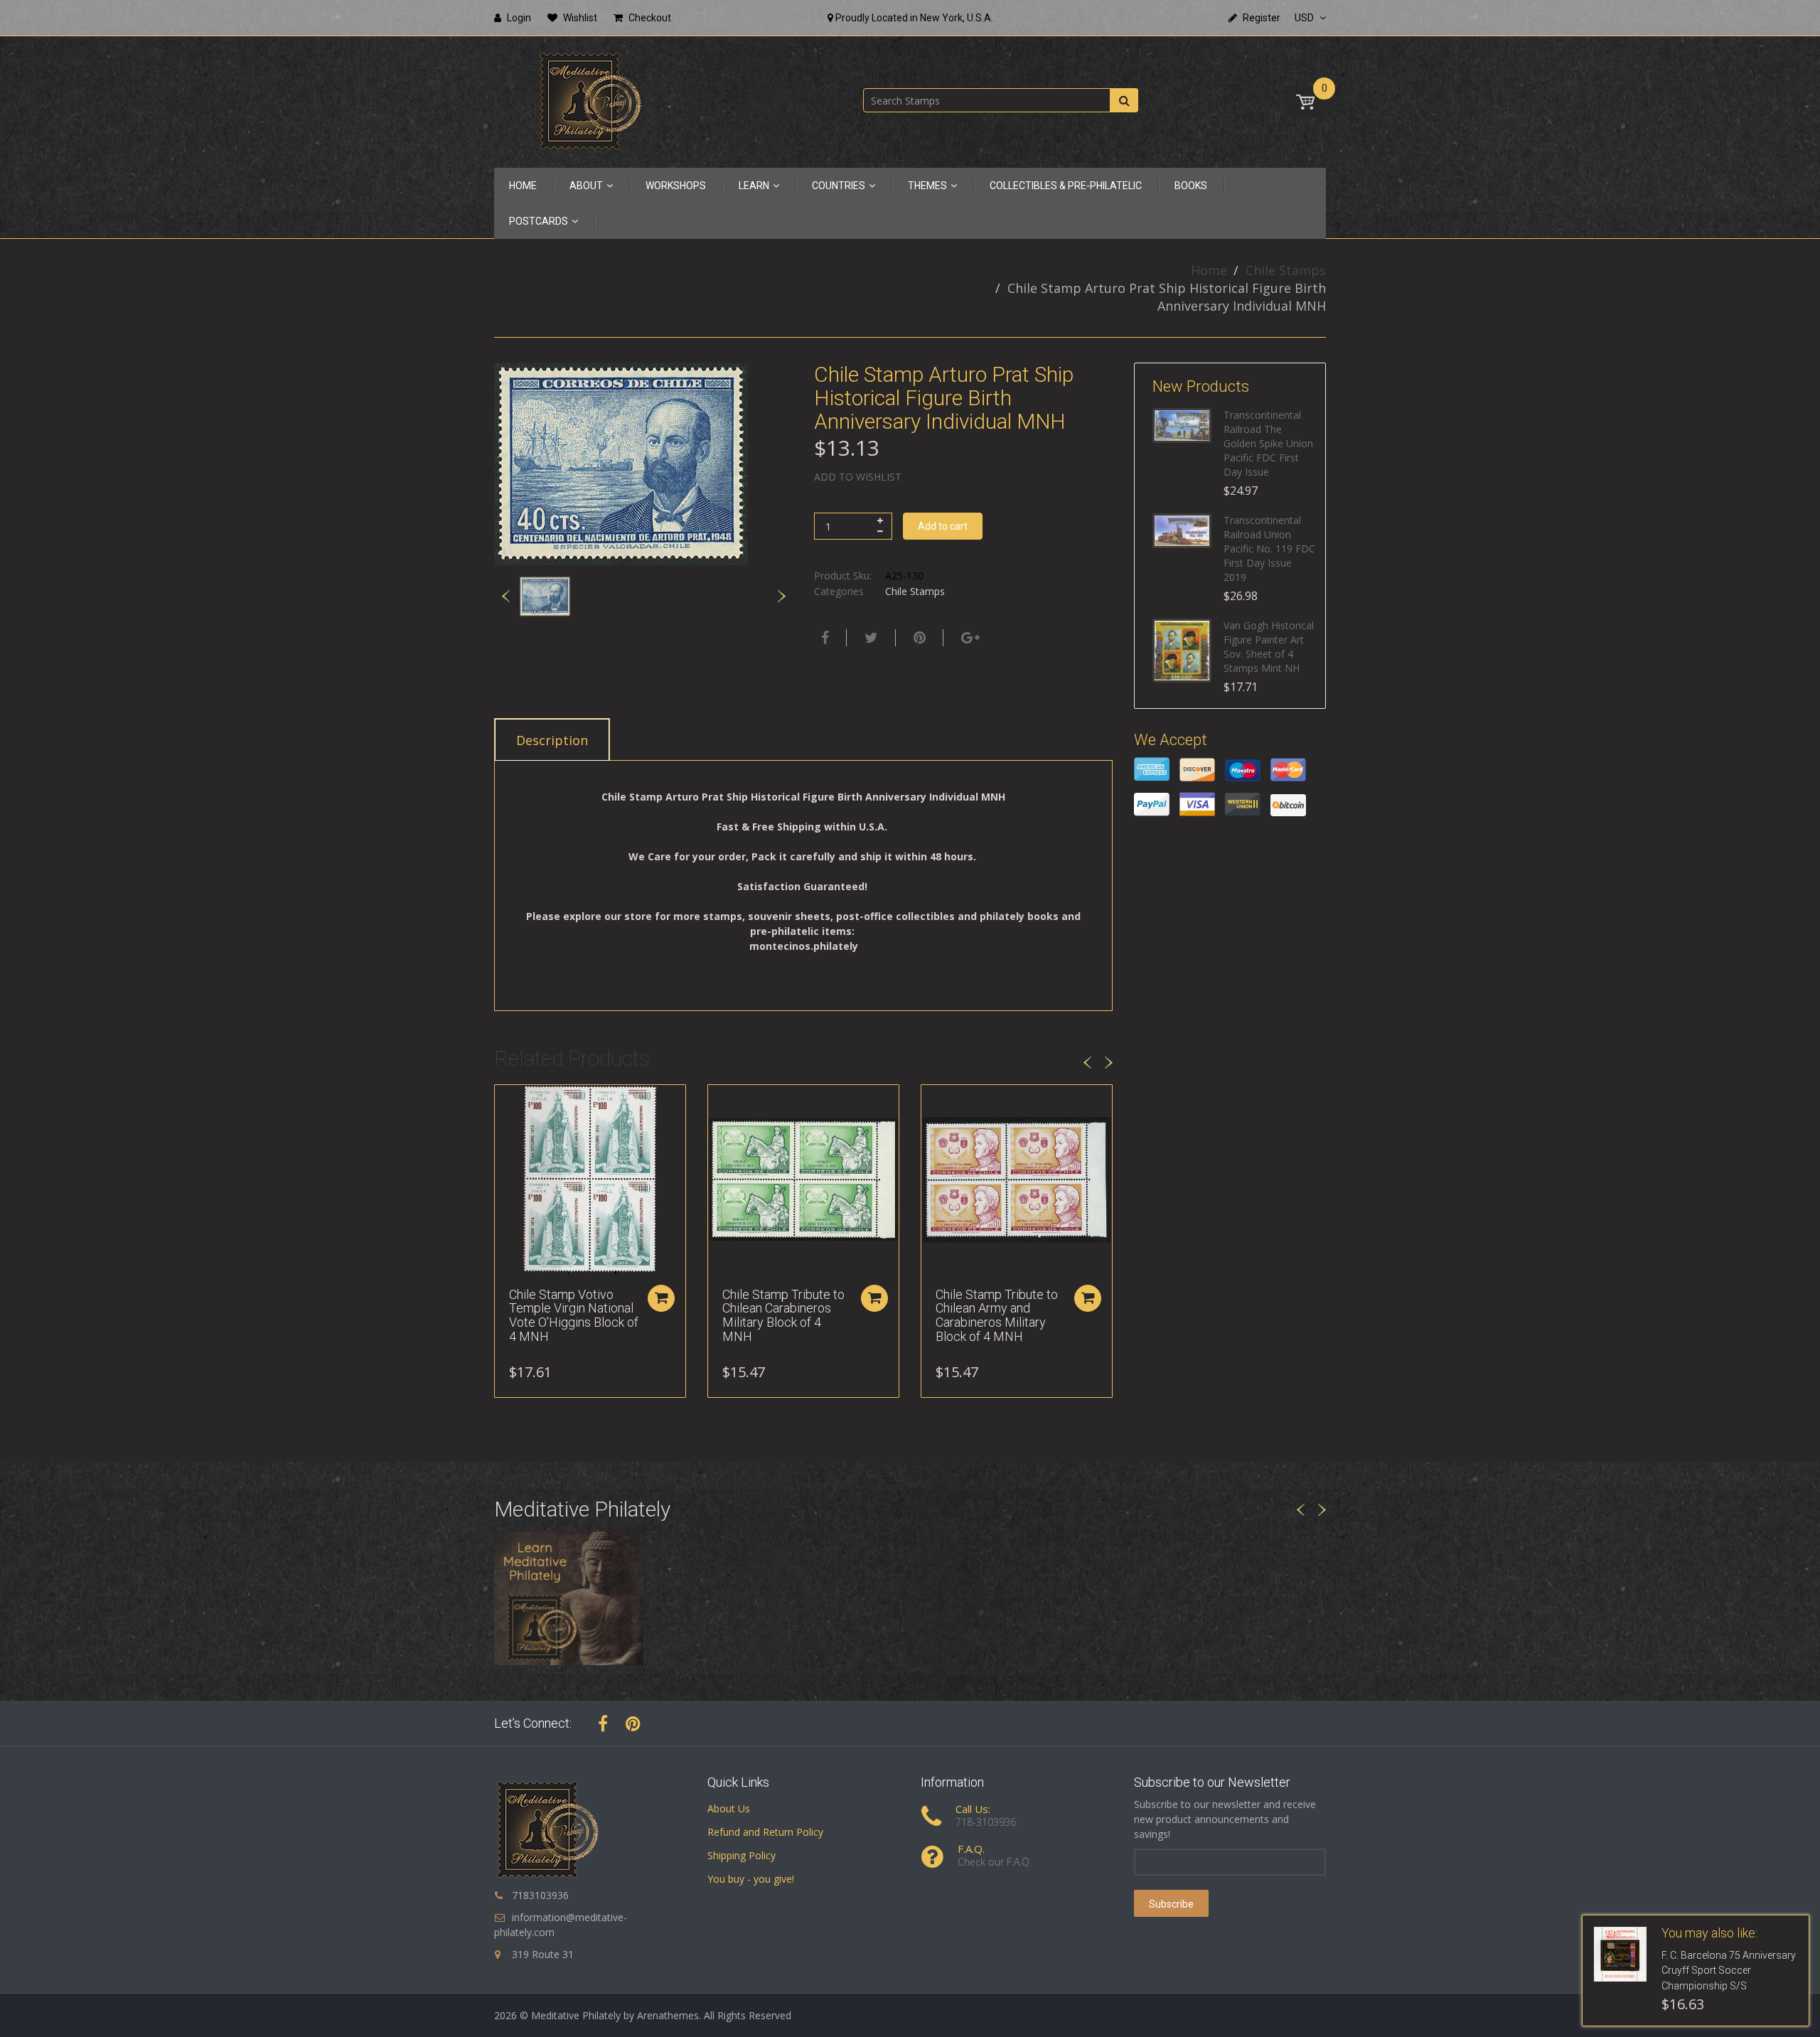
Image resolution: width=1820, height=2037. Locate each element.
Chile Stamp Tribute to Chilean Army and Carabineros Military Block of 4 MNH (997, 1315)
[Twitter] (869, 638)
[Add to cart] (661, 1298)
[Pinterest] (633, 1723)
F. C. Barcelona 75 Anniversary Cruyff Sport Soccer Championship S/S (1729, 1971)
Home (1209, 270)
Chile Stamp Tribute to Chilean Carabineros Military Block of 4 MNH (783, 1315)
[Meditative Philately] (590, 101)
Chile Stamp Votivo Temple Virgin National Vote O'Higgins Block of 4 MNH (574, 1315)
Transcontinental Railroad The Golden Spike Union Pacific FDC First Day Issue (1268, 443)
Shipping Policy (742, 1855)
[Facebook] (823, 638)
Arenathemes (668, 2015)
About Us (729, 1808)
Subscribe (1171, 1904)
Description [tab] (552, 740)
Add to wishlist (858, 477)
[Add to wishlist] (505, 1103)
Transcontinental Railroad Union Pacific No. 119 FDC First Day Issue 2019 (1269, 549)
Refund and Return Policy (765, 1832)
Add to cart (943, 526)
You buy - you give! (751, 1879)
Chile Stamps (1286, 270)
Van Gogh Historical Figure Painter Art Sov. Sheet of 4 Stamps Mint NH (1269, 647)
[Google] (969, 638)
